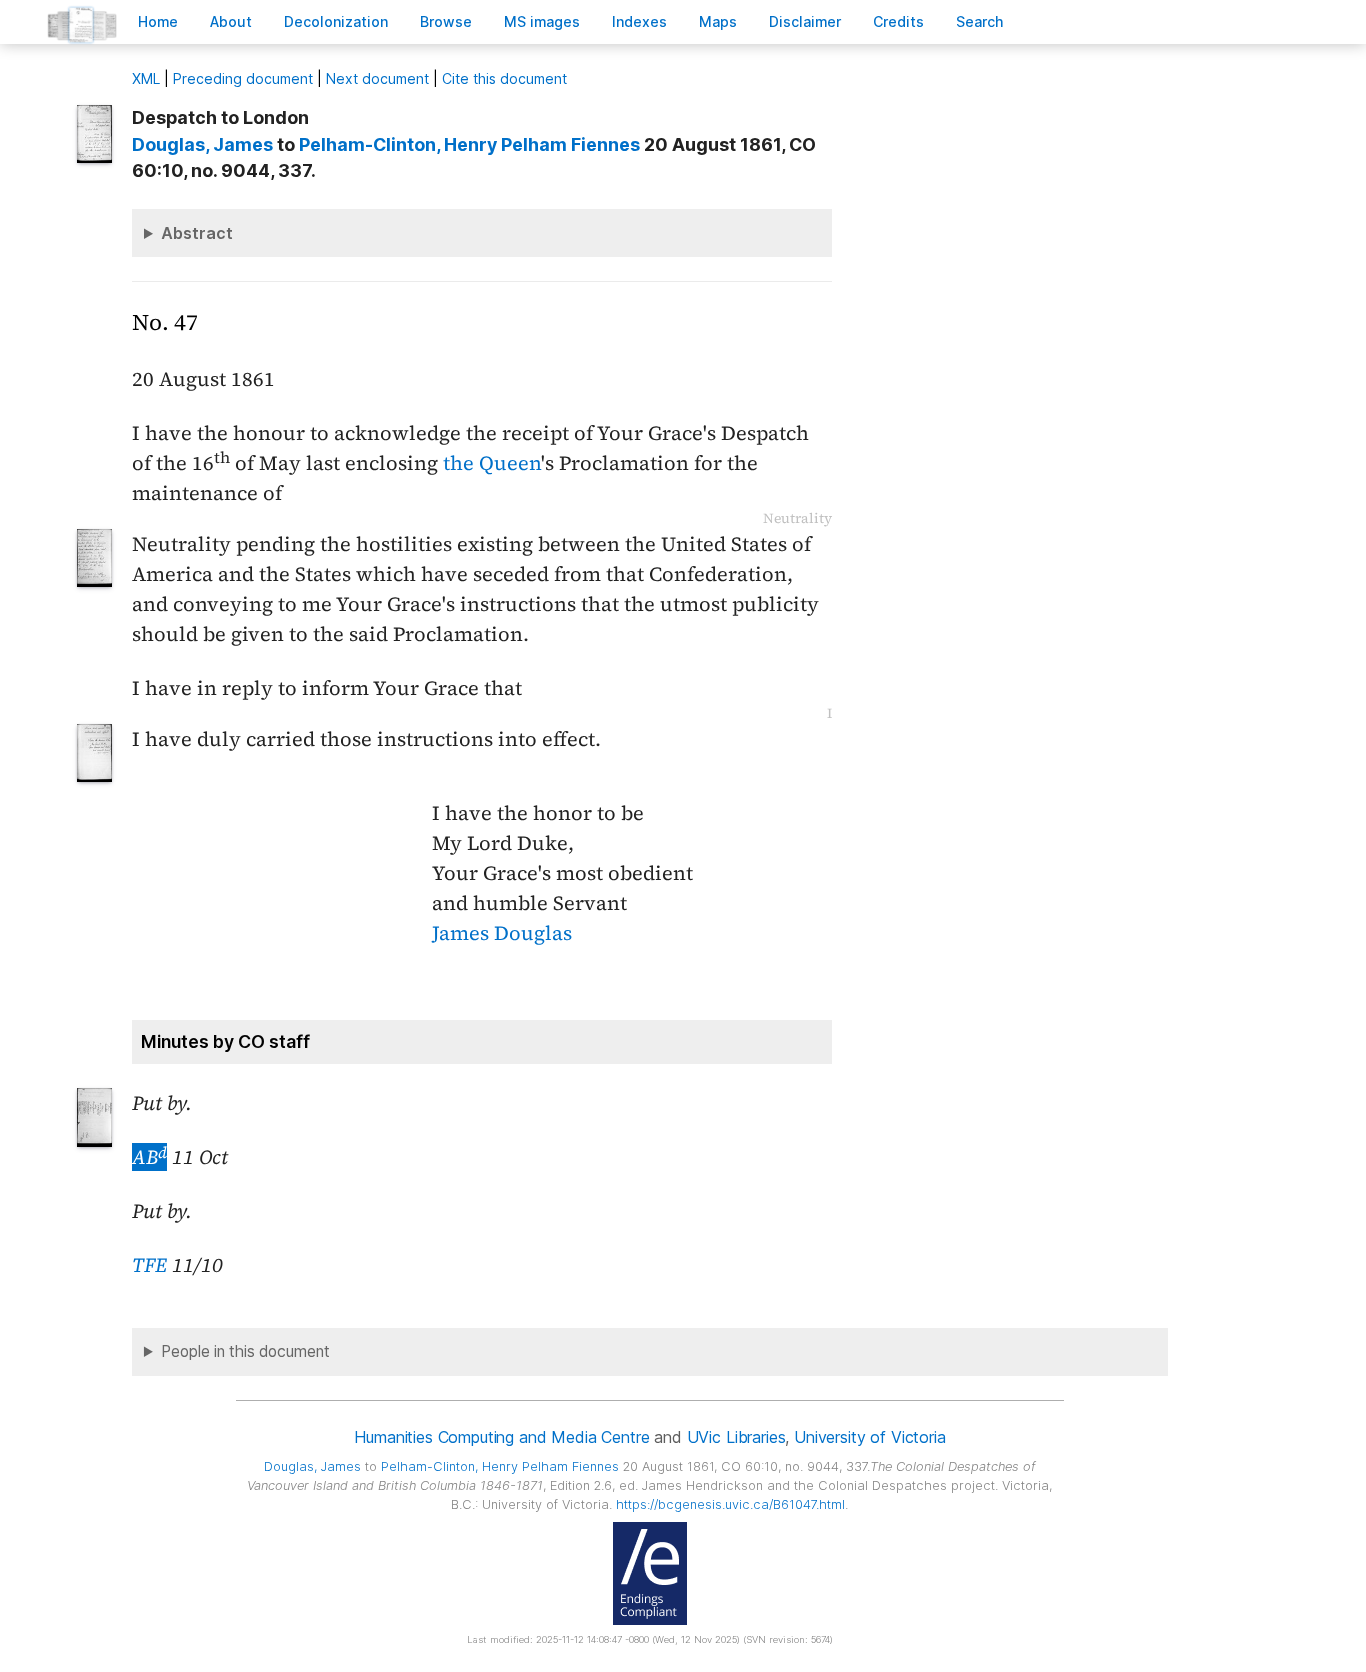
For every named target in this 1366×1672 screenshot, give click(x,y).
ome (158, 21)
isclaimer (805, 21)
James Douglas (502, 933)
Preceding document (243, 78)
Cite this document (504, 78)
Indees (639, 21)
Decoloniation (336, 21)
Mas (718, 21)
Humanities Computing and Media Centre (501, 1437)
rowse (446, 21)
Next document (377, 78)
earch (980, 21)
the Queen (492, 463)
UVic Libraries (736, 1437)
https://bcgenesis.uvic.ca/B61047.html (730, 1504)
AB (149, 1157)
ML (146, 78)
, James (202, 144)
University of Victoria (869, 1437)
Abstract (197, 233)
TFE (149, 1265)
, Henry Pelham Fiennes (469, 144)
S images (542, 21)
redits (898, 21)
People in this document (245, 1351)
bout (231, 21)
